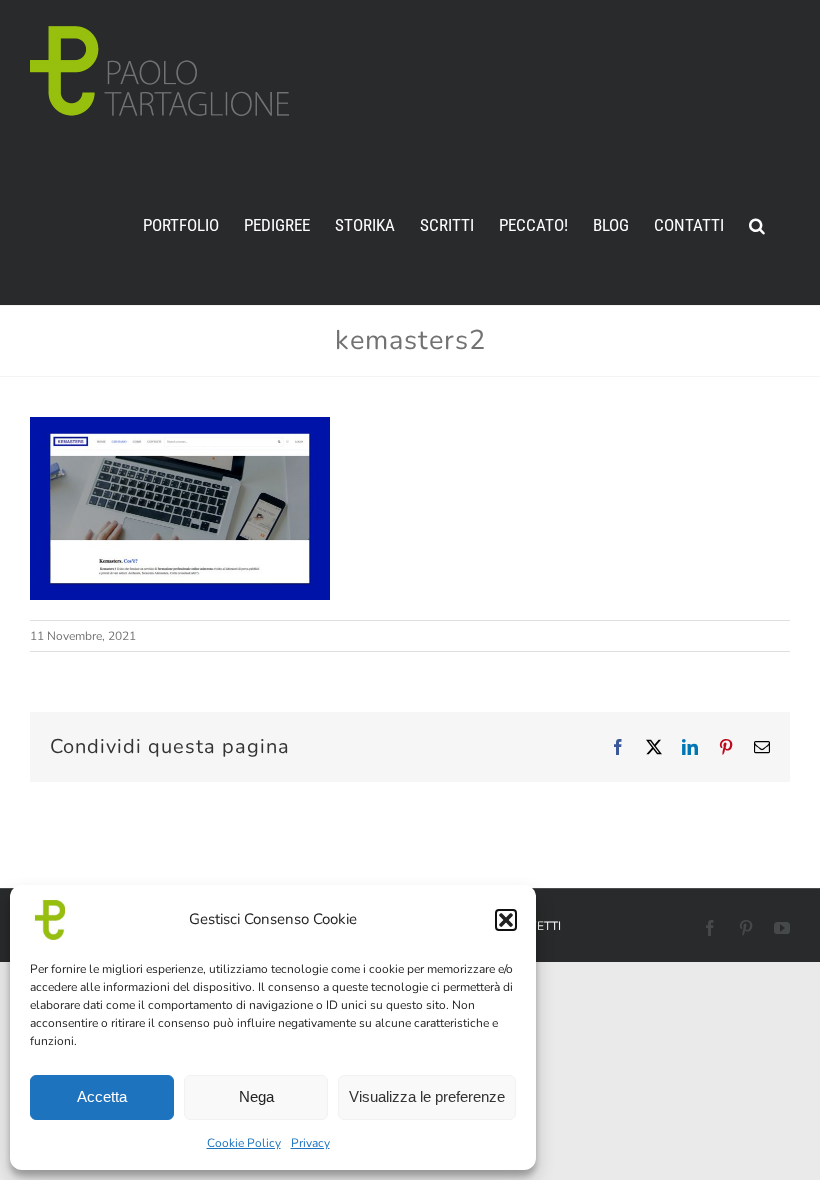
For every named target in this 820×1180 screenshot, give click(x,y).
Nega (256, 1096)
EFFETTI (538, 926)
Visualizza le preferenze (427, 1096)
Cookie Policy (244, 1143)
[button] (506, 920)
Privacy (310, 1143)
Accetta (102, 1096)
